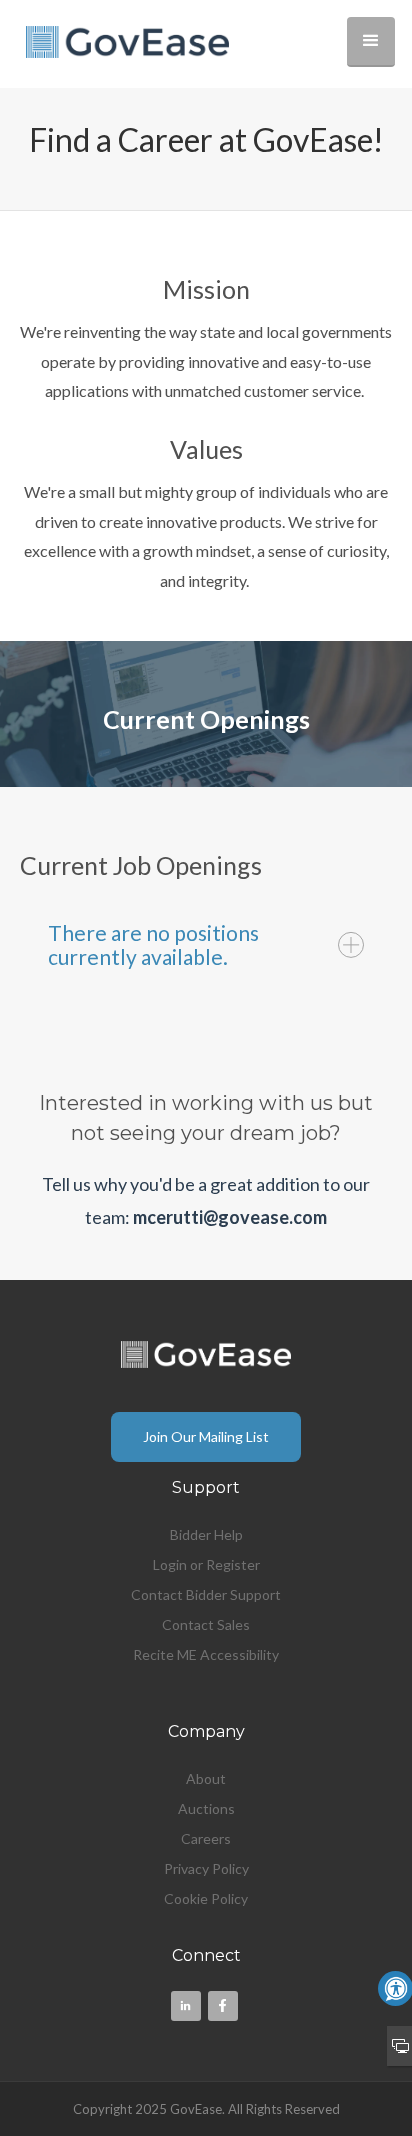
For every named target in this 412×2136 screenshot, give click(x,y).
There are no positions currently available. (153, 944)
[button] (371, 42)
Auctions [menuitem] (206, 1808)
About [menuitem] (206, 1778)
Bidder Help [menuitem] (206, 1534)
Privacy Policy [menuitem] (206, 1868)
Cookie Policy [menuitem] (206, 1898)
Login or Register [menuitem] (206, 1564)
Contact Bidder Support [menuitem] (206, 1594)
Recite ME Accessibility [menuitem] (206, 1654)
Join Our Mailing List (206, 1436)
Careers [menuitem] (206, 1838)
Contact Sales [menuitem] (206, 1624)
